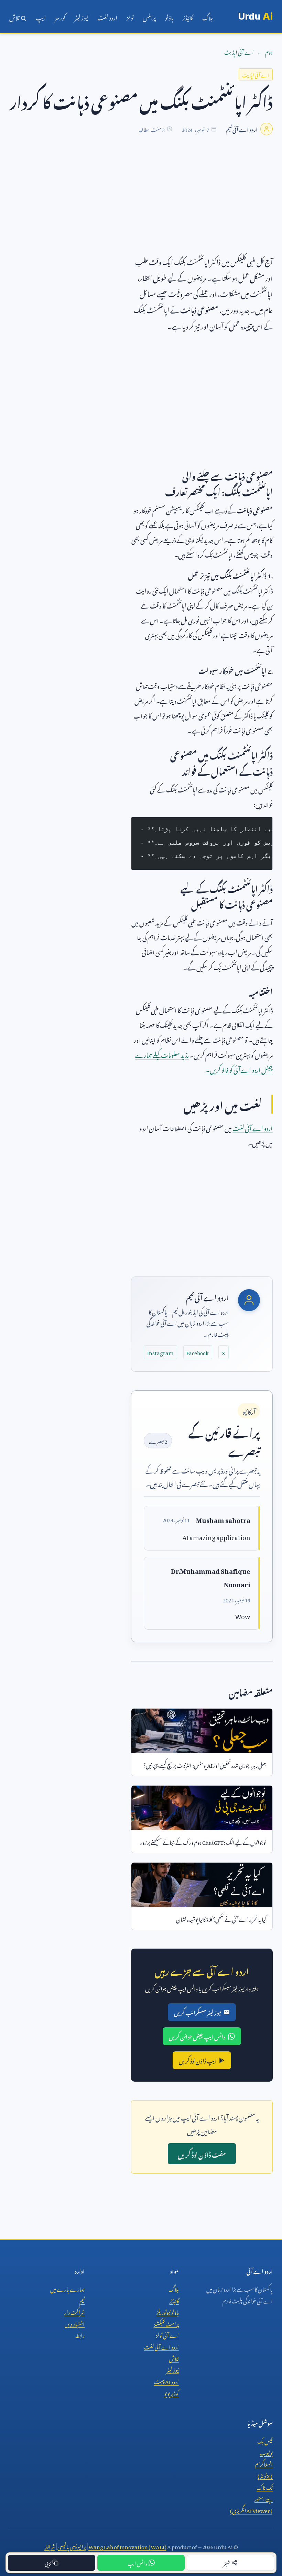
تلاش (15, 17)
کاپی (48, 2562)
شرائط (50, 2546)
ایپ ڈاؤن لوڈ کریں (198, 2060)
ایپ (41, 17)
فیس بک (265, 2440)
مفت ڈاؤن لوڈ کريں (202, 2154)
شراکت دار (74, 2311)
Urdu (255, 16)
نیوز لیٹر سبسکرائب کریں (198, 2012)
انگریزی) (251, 2510)
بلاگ (208, 17)
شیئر (227, 2562)
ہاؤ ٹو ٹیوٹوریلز (168, 2311)
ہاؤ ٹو (169, 17)
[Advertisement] (141, 205)
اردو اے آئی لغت (253, 1127)
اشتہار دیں (75, 2323)
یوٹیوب (266, 2452)
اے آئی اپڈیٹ (239, 51)
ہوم (269, 51)
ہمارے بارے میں (67, 2288)
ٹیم (82, 2300)
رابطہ (80, 2334)
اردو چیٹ (166, 2381)
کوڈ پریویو (171, 2392)
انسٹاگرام (264, 2463)
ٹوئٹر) (265, 2475)
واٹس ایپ (137, 2562)
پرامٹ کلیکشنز (166, 2323)
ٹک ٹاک (265, 2487)
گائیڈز (188, 17)
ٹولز (130, 17)
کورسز (60, 17)
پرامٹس (149, 17)
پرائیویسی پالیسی (72, 2546)
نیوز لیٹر (81, 17)
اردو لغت (107, 17)
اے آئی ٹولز (167, 2334)
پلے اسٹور (264, 2498)
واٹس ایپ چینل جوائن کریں (197, 2036)
